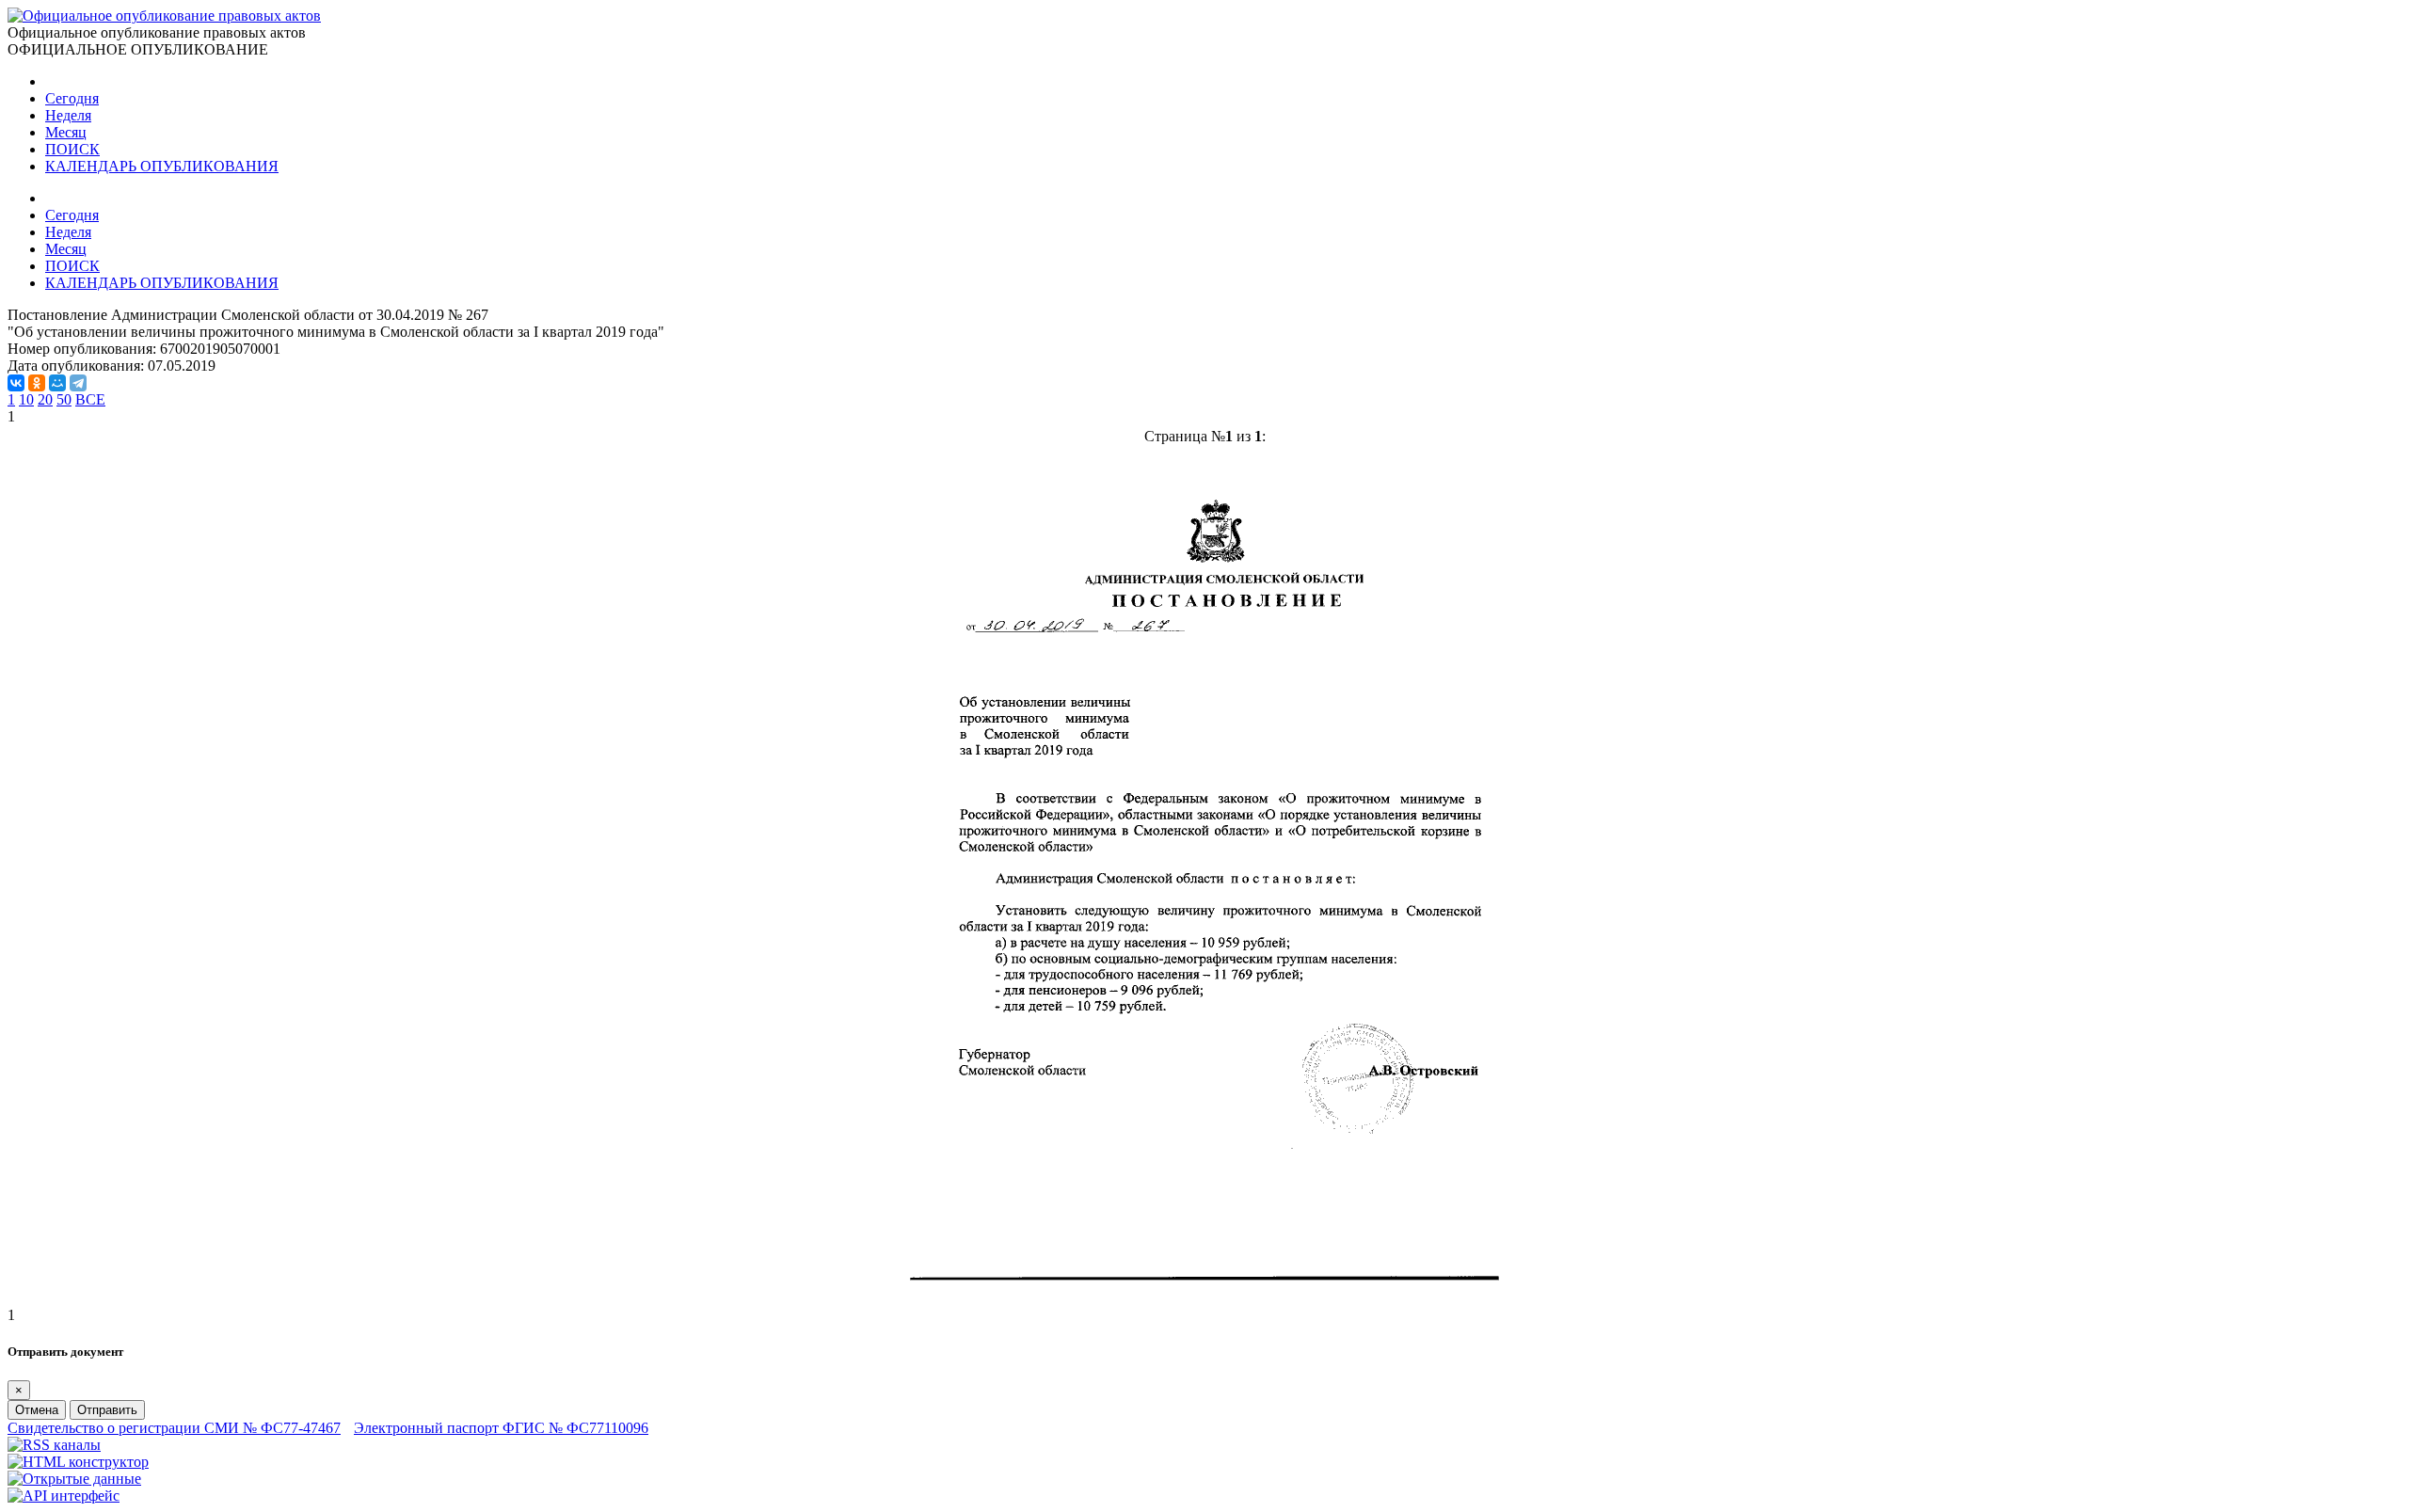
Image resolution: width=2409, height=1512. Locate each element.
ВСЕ (90, 399)
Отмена (37, 1410)
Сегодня (72, 98)
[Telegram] (78, 383)
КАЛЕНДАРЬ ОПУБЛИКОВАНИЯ (162, 166)
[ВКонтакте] (16, 383)
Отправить (107, 1410)
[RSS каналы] (54, 1445)
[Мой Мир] (57, 383)
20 (45, 399)
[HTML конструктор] (78, 1462)
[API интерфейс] (64, 1496)
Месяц (66, 132)
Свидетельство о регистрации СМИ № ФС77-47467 (174, 1428)
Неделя (68, 115)
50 (64, 399)
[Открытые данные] (74, 1479)
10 (26, 399)
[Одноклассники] (37, 383)
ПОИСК (72, 149)
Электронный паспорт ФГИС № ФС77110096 (501, 1428)
